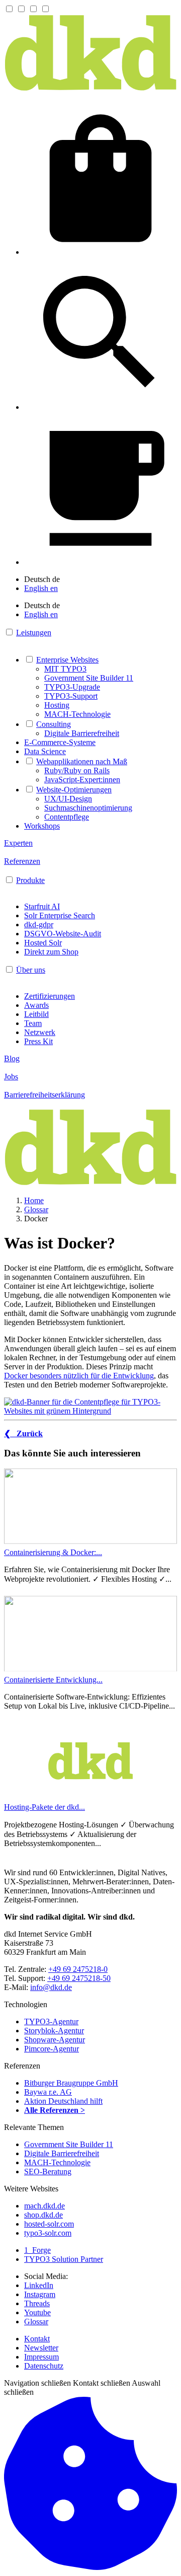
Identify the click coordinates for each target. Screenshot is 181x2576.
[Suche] (101, 407)
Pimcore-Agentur (52, 2049)
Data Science (45, 751)
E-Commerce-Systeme (60, 742)
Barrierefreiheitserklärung (44, 1095)
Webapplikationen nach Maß (82, 761)
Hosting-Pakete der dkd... (44, 1807)
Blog (12, 1058)
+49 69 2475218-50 (79, 1978)
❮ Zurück (23, 1433)
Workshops (42, 826)
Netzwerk (40, 1032)
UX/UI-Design (68, 799)
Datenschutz (44, 2366)
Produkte (30, 880)
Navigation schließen (37, 2383)
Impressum (41, 2357)
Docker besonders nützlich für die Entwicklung (79, 1376)
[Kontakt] (101, 562)
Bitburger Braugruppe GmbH (71, 2083)
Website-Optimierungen (74, 790)
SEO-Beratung (48, 2172)
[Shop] (101, 252)
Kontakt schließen (102, 2383)
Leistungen (34, 633)
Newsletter (41, 2348)
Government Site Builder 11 (89, 678)
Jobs (11, 1077)
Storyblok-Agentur (54, 2031)
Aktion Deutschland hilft (63, 2101)
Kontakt (37, 2339)
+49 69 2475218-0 (78, 1969)
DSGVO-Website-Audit (63, 934)
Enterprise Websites (67, 660)
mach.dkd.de (44, 2206)
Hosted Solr (43, 943)
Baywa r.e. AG (48, 2092)
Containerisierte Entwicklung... (53, 1680)
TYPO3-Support (71, 696)
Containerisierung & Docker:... (53, 1552)
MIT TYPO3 (65, 669)
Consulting (54, 724)
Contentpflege (67, 817)
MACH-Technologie (77, 714)
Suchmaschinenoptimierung (88, 808)
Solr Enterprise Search (60, 915)
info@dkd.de (51, 1987)
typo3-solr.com (48, 2233)
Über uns (31, 970)
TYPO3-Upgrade (72, 687)
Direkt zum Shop (51, 952)
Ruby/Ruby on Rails (77, 770)
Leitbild (36, 1014)
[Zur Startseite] (90, 89)
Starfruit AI (42, 906)
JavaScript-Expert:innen (82, 780)
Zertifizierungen (50, 996)
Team (33, 1023)
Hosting (57, 705)
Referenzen (22, 861)
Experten (18, 843)
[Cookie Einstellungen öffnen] (90, 2567)
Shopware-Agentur (55, 2040)
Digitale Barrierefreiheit (82, 733)
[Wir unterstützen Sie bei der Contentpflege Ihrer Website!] (90, 1407)
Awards (36, 1005)
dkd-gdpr (39, 925)
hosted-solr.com (49, 2224)
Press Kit (38, 1041)
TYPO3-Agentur (51, 2021)
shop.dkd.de (43, 2215)
